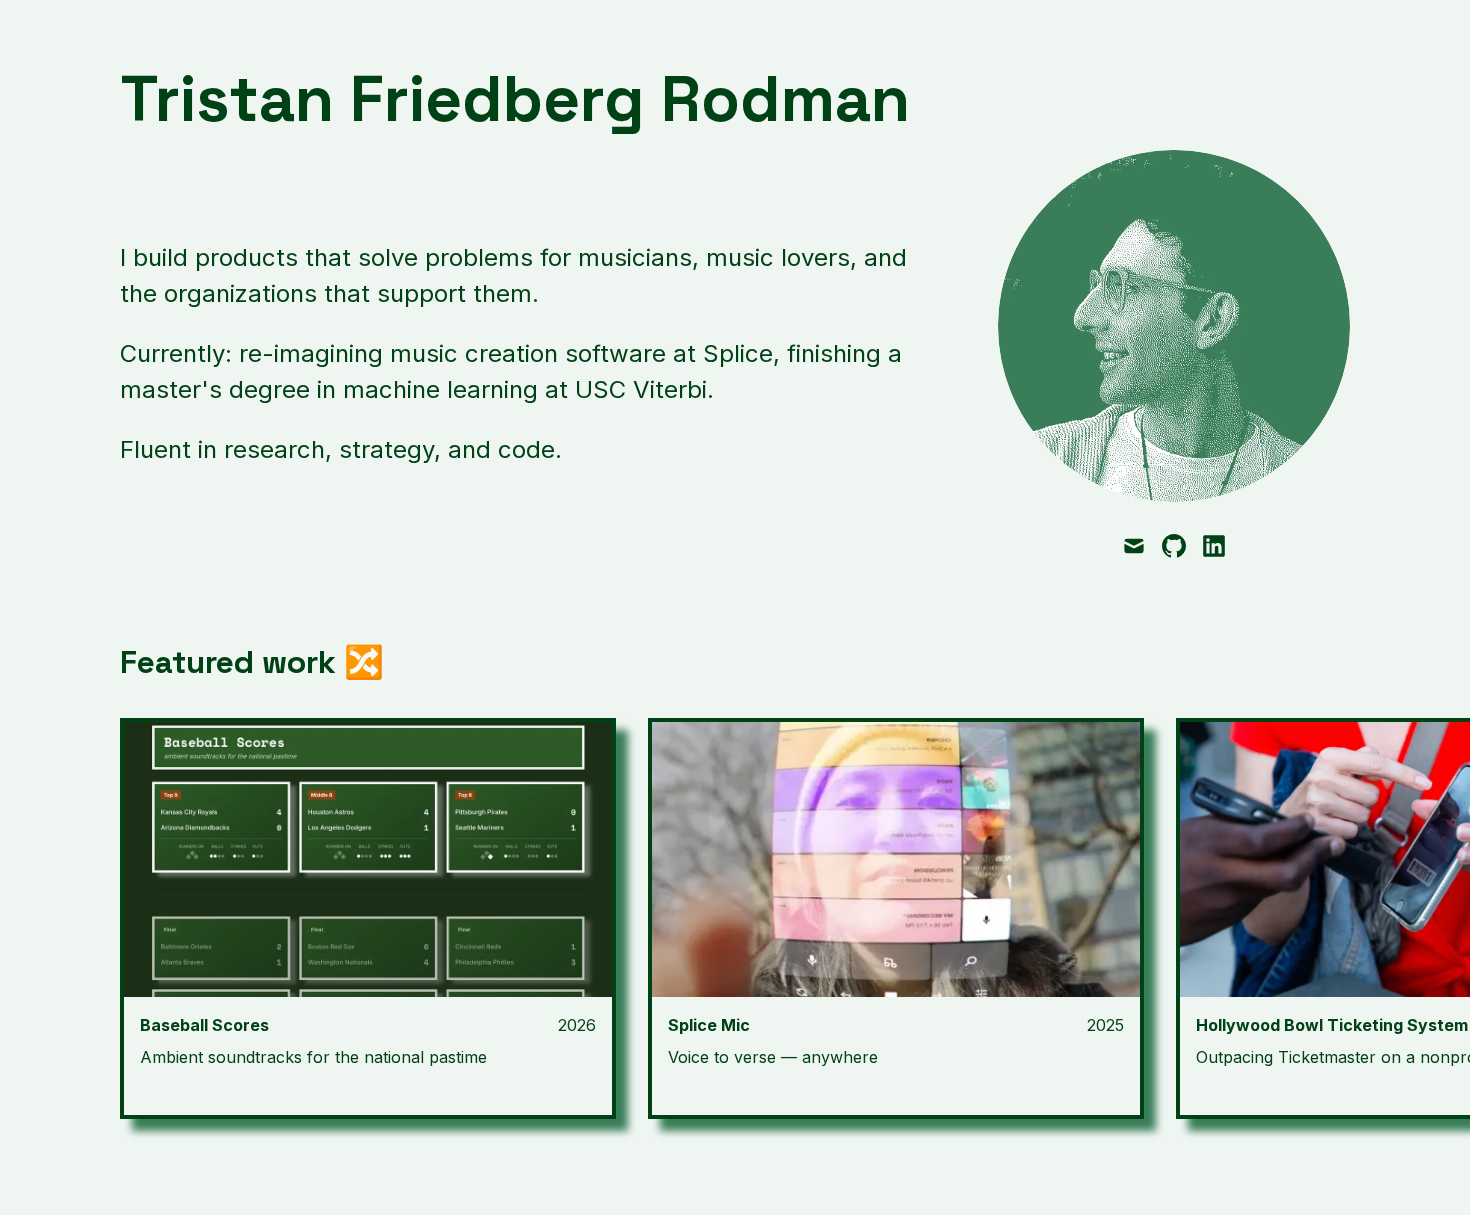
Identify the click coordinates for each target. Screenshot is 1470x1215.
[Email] (1134, 546)
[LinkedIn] (1214, 546)
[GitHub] (1174, 546)
